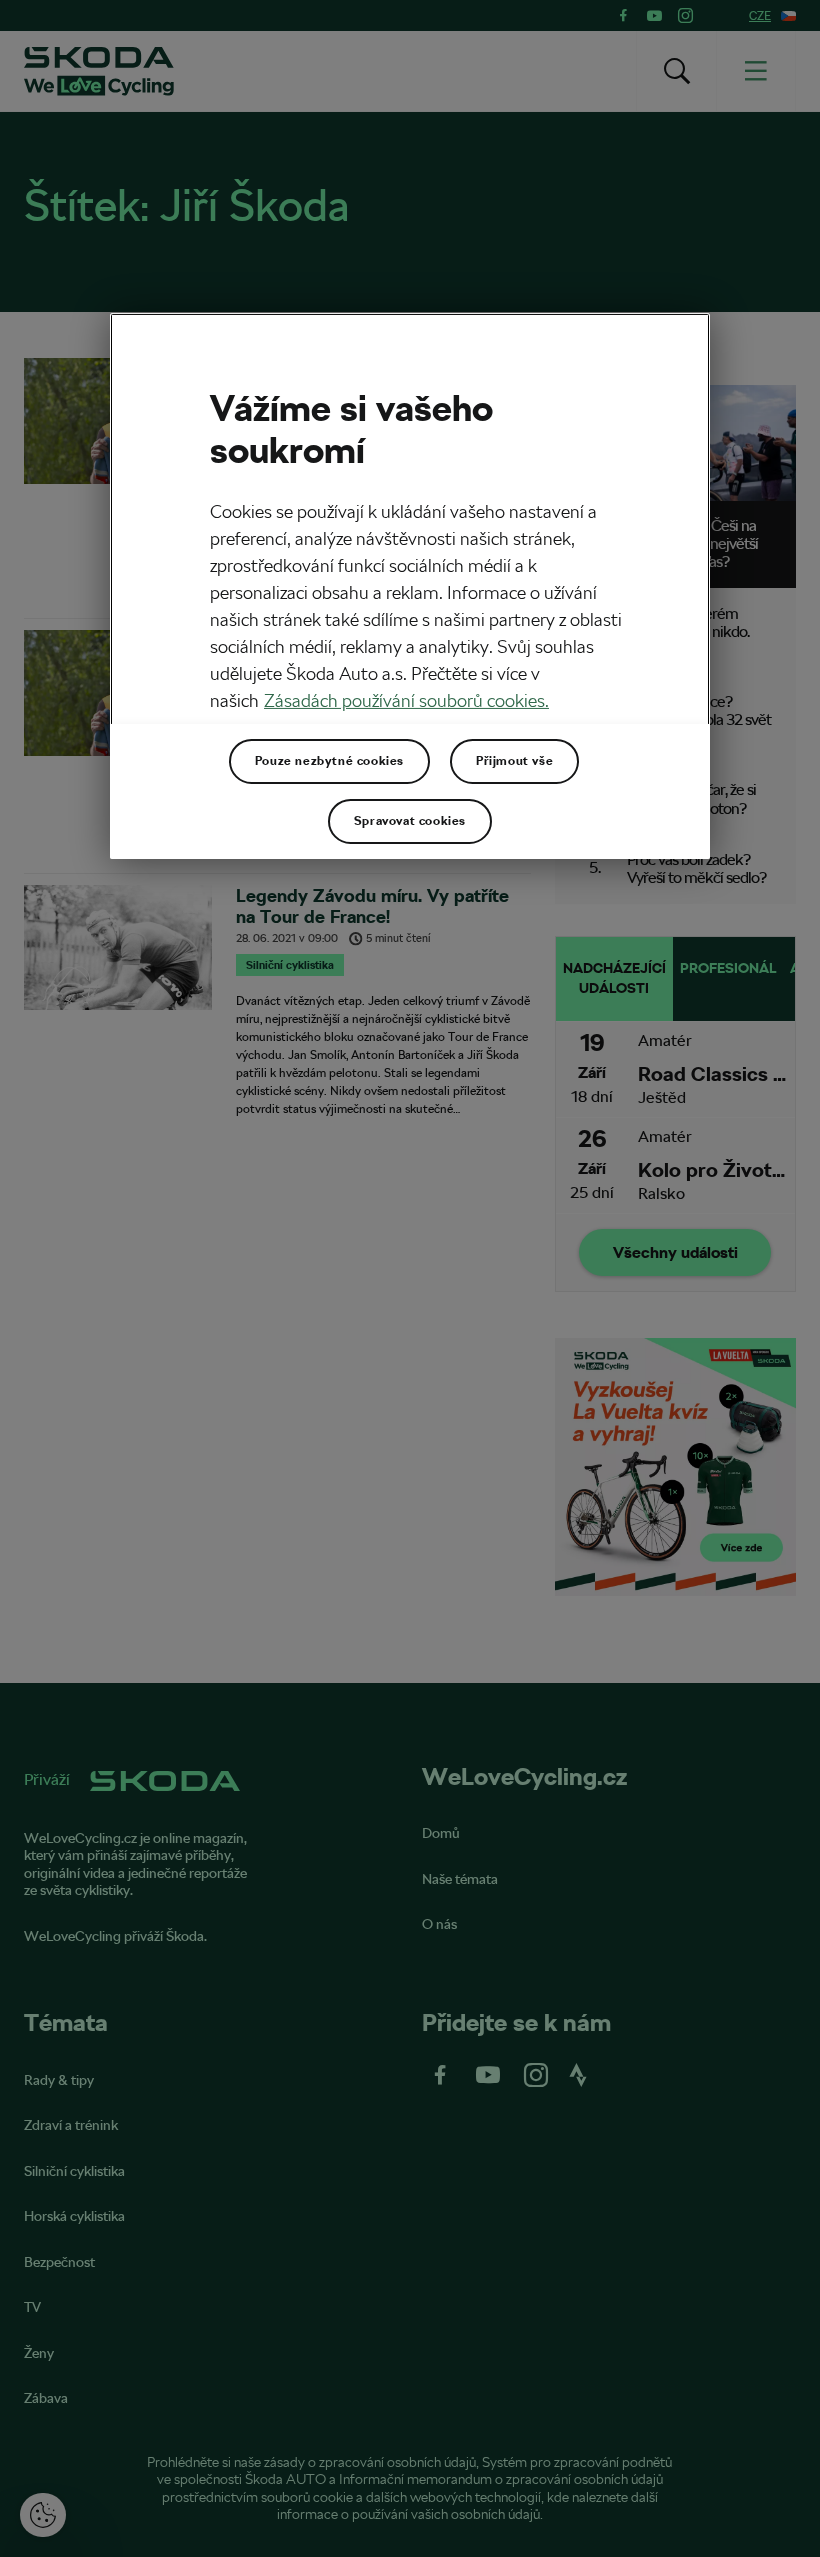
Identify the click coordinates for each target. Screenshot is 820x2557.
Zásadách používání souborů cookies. (406, 700)
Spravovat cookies (410, 821)
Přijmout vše (514, 761)
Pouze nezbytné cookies (329, 761)
